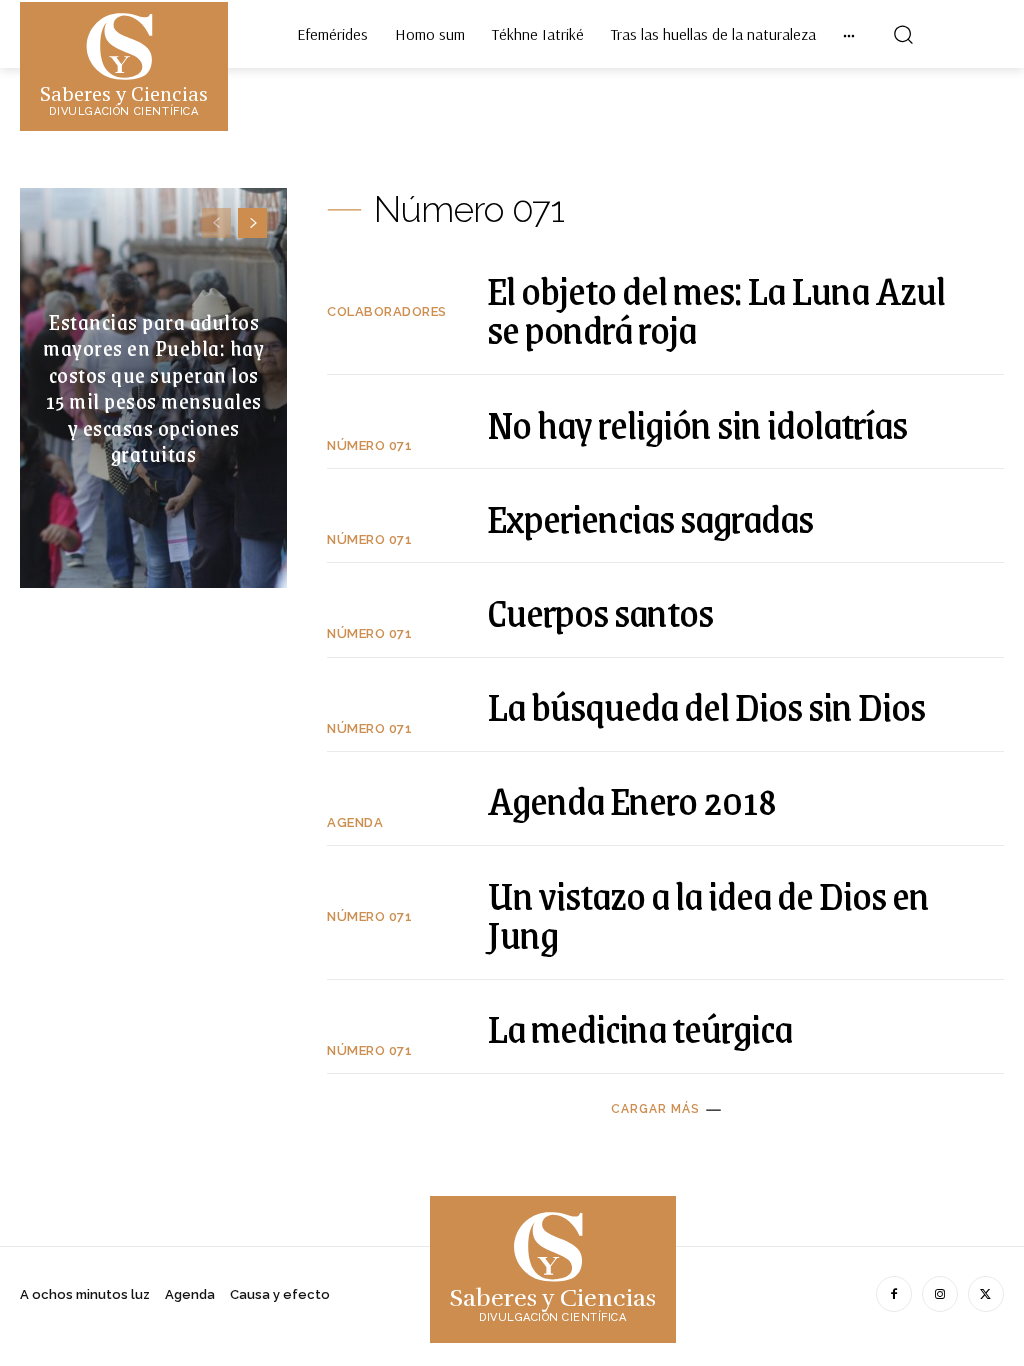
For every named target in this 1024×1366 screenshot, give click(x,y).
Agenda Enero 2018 (631, 799)
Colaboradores (387, 311)
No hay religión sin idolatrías (697, 423)
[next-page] (252, 223)
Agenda (355, 822)
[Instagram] (940, 1294)
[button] (903, 34)
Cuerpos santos (600, 611)
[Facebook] (894, 1294)
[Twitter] (986, 1294)
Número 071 (369, 445)
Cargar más (655, 1109)
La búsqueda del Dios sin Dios (706, 705)
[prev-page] (216, 223)
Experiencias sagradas (650, 517)
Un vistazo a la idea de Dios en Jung (708, 914)
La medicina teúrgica (639, 1027)
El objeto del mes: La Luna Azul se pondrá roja (716, 309)
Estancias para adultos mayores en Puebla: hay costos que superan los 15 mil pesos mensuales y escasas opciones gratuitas (153, 387)
